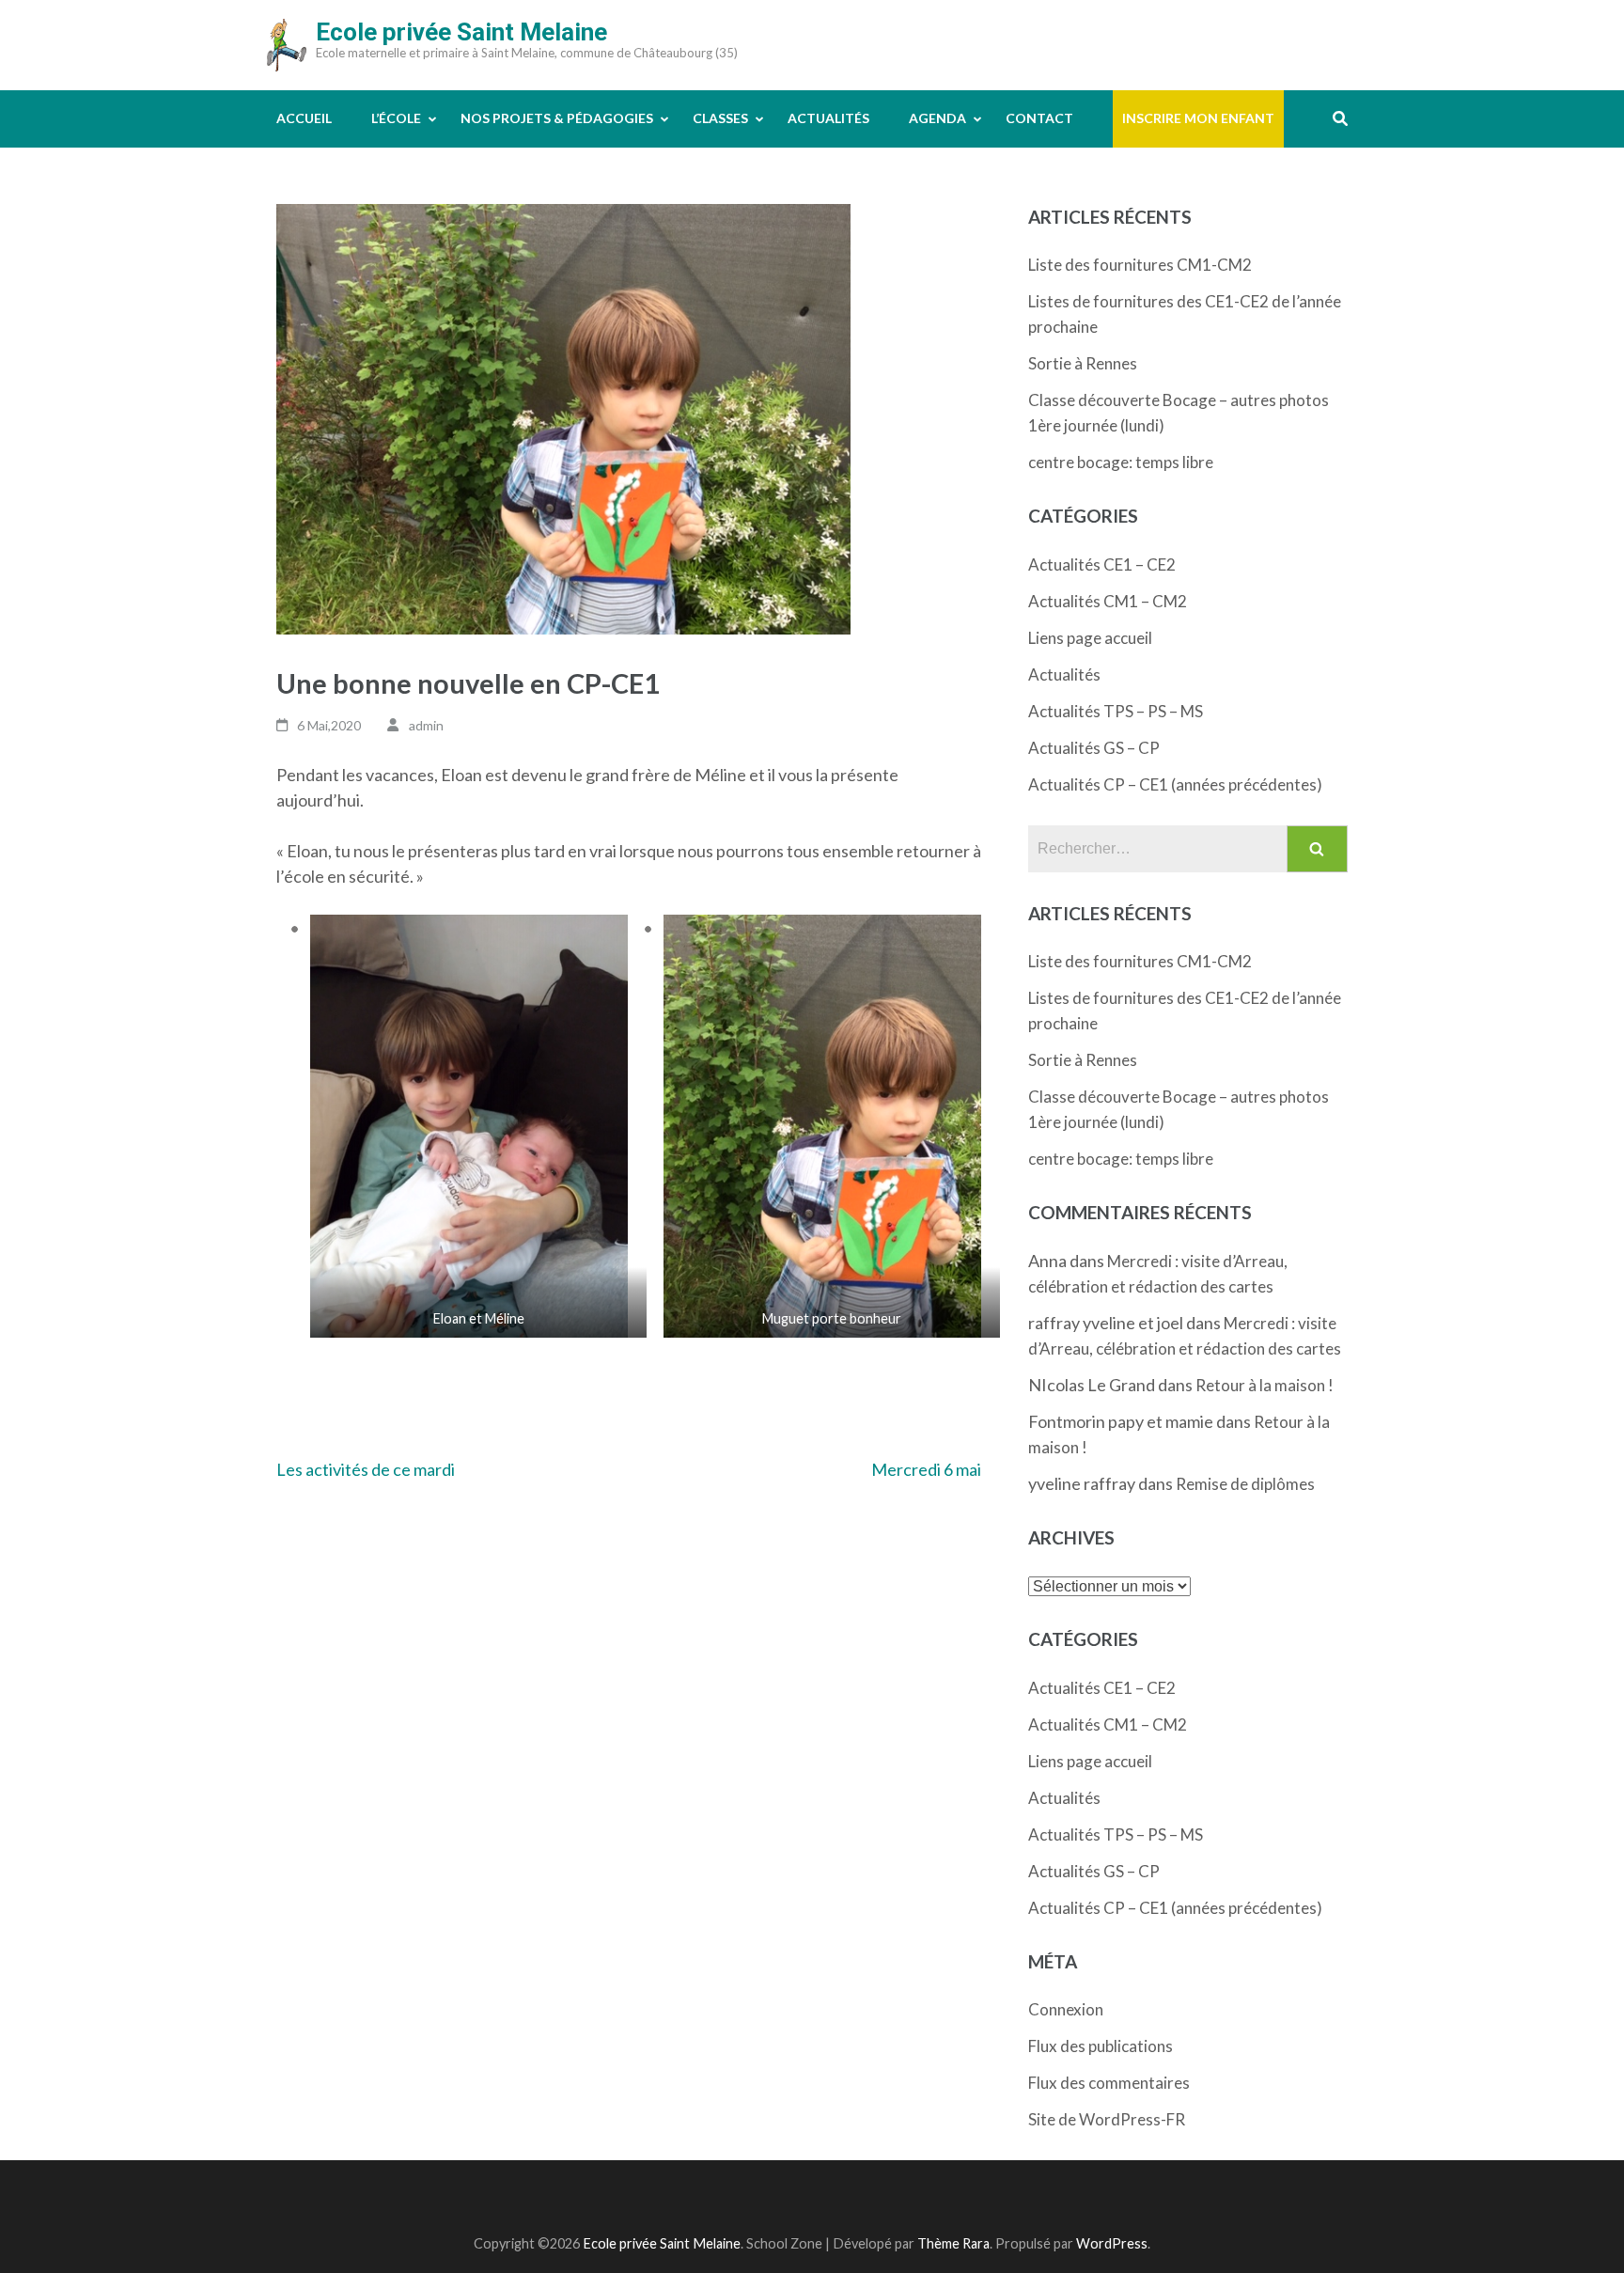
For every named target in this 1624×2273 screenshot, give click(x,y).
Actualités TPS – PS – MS (1116, 711)
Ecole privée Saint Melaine (461, 32)
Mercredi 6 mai (926, 1469)
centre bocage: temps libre (1121, 462)
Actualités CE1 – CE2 (1102, 564)
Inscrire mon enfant (1198, 118)
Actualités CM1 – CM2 (1108, 601)
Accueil (304, 118)
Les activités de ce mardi (366, 1469)
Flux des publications (1101, 2046)
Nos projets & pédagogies (557, 118)
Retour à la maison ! (1265, 1385)
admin (426, 725)
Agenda (937, 118)
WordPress (1112, 2243)
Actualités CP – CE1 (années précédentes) (1175, 784)
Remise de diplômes (1245, 1484)
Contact (1039, 118)
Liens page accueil (1090, 638)
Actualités (828, 118)
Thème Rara (953, 2243)
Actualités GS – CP (1094, 748)
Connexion (1066, 2009)
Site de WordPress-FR (1107, 2119)
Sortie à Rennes (1083, 363)
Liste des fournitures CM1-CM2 (1140, 265)
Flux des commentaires (1109, 2083)
